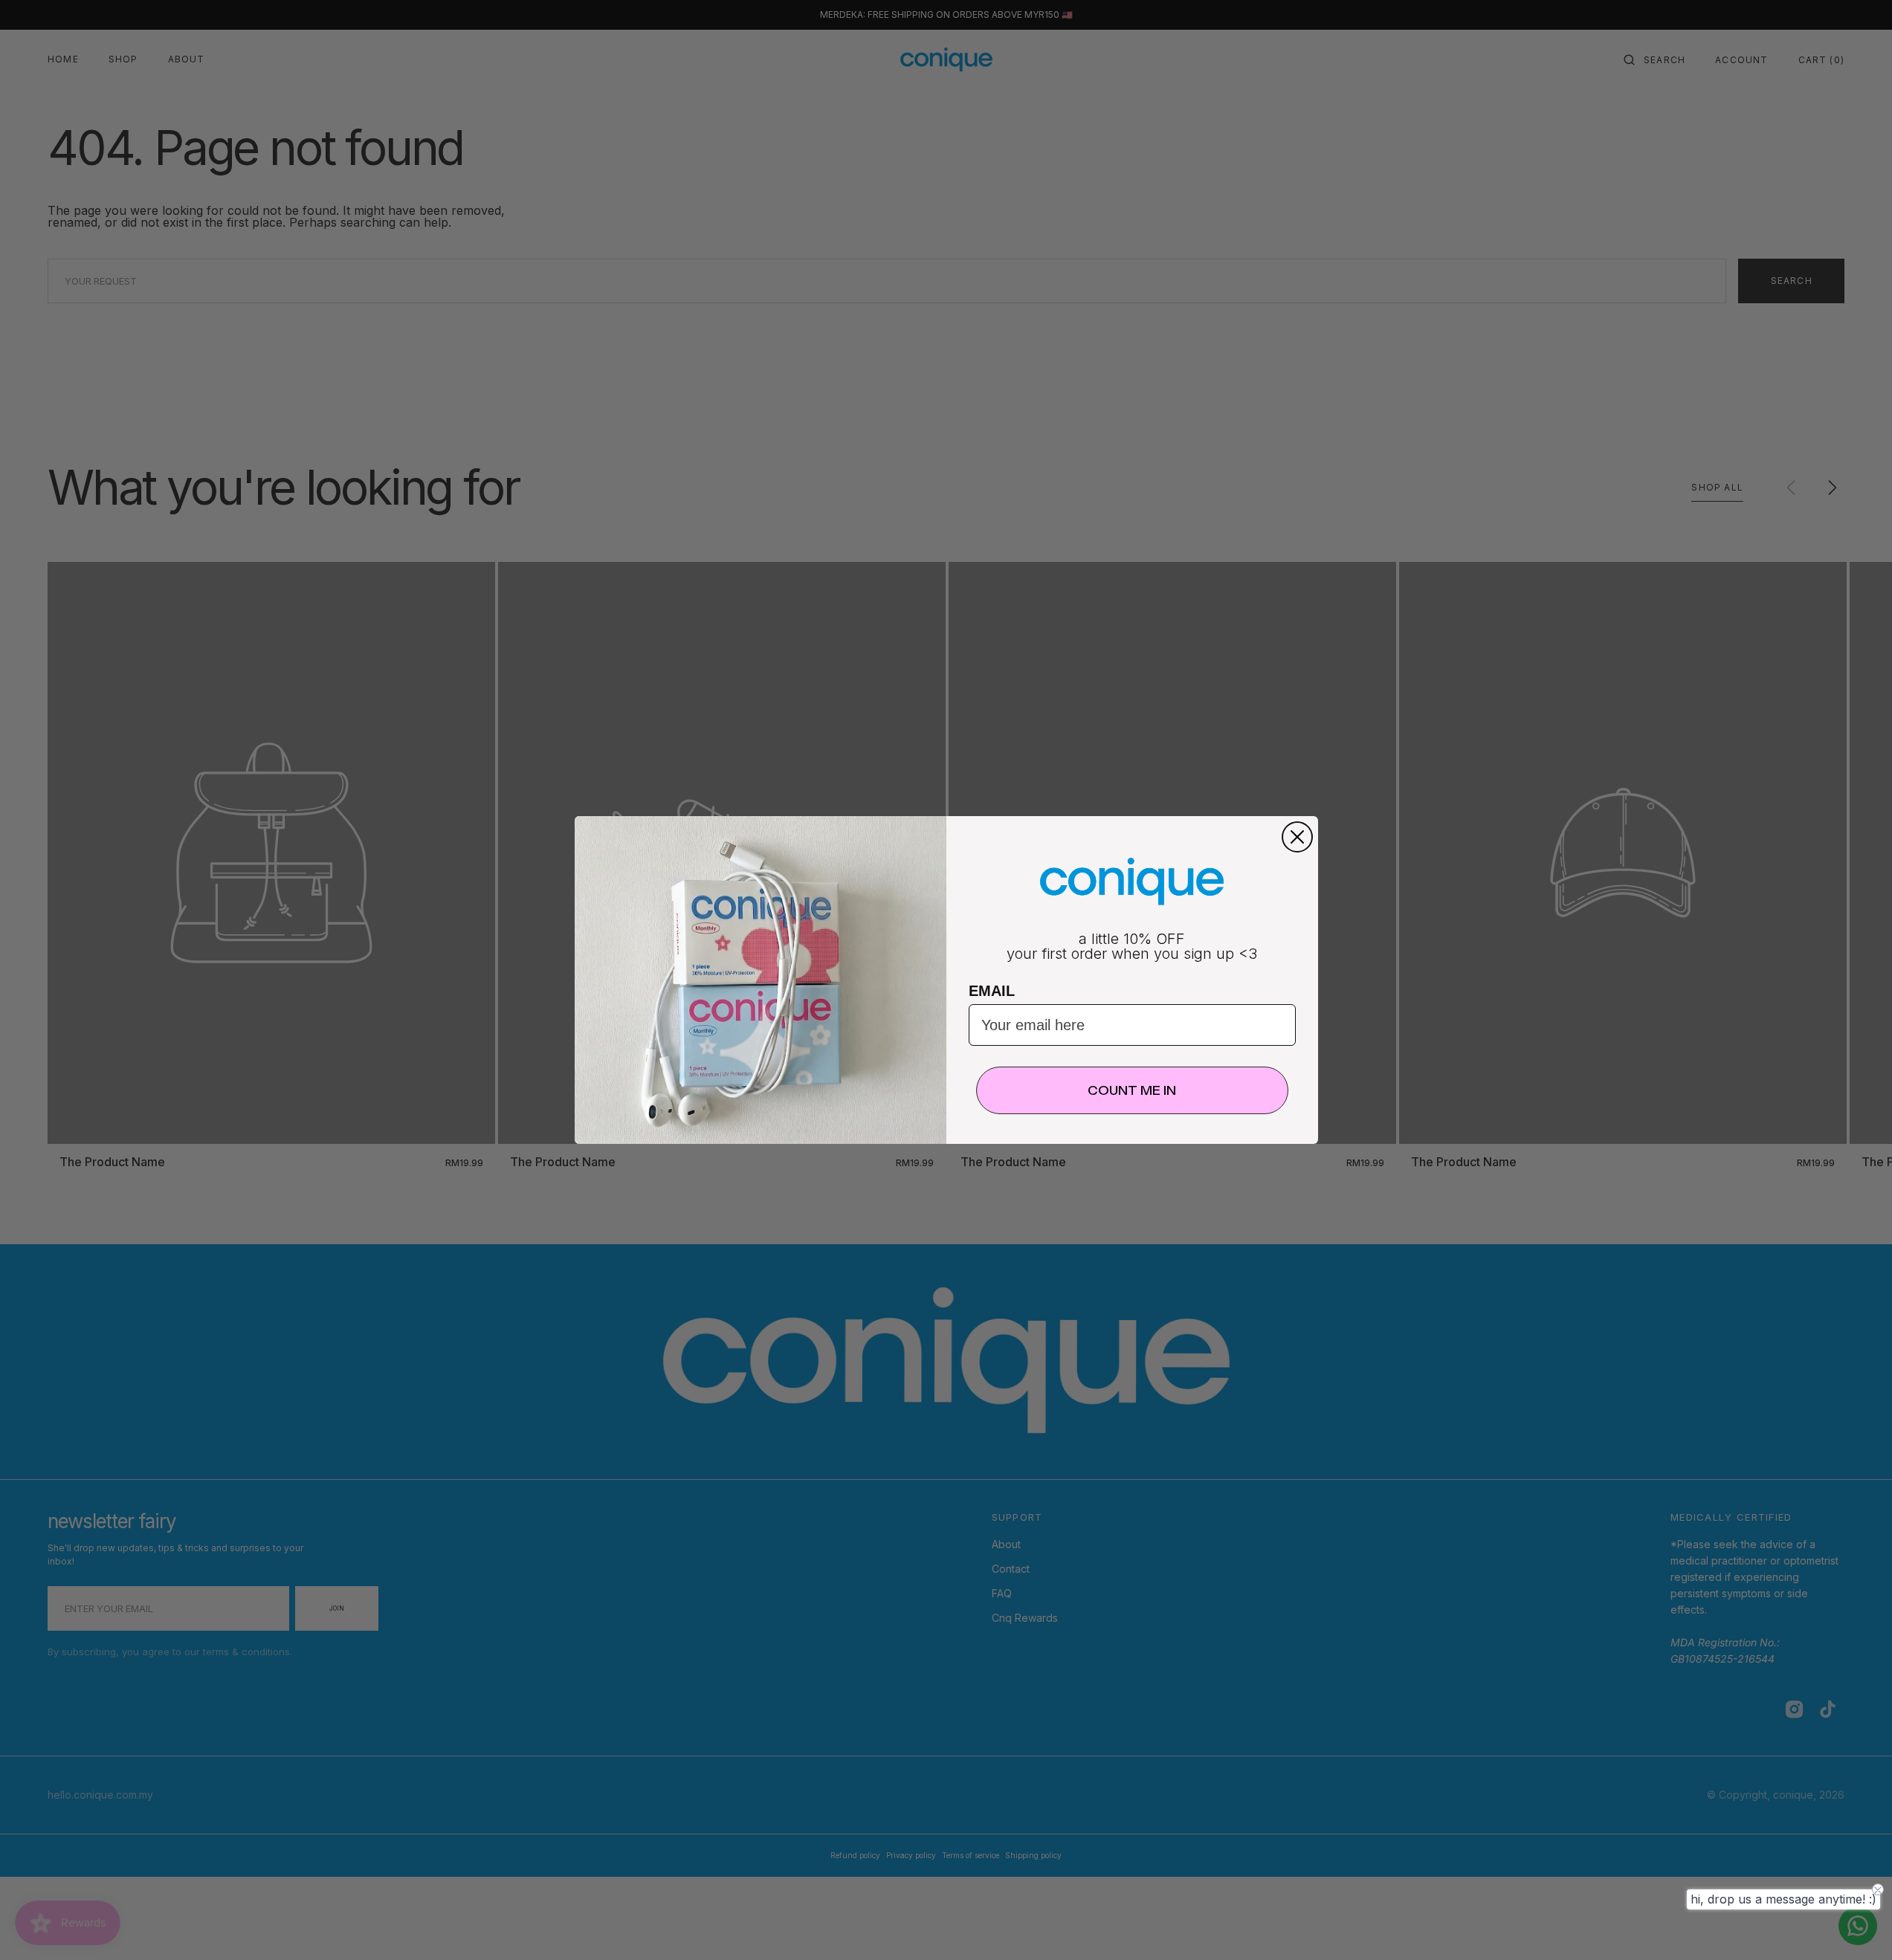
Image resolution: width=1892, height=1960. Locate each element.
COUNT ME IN (1132, 1090)
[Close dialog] (1297, 837)
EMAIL (992, 991)
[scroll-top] (1858, 1926)
